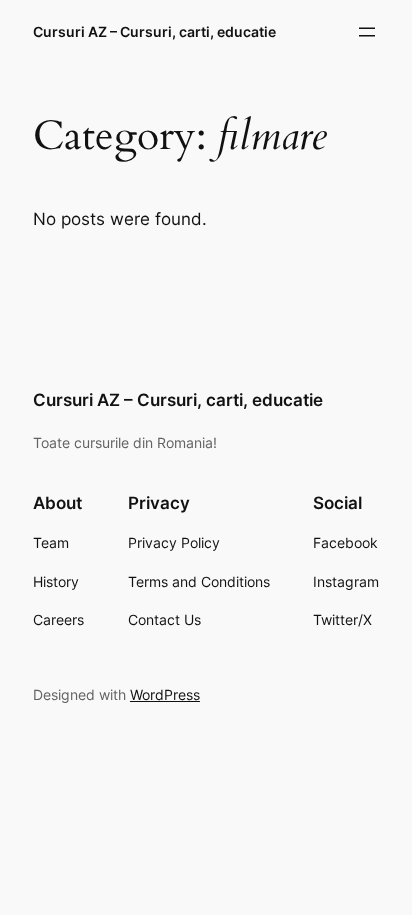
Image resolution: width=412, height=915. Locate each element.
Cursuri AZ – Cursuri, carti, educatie (154, 31)
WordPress (165, 694)
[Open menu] (367, 32)
